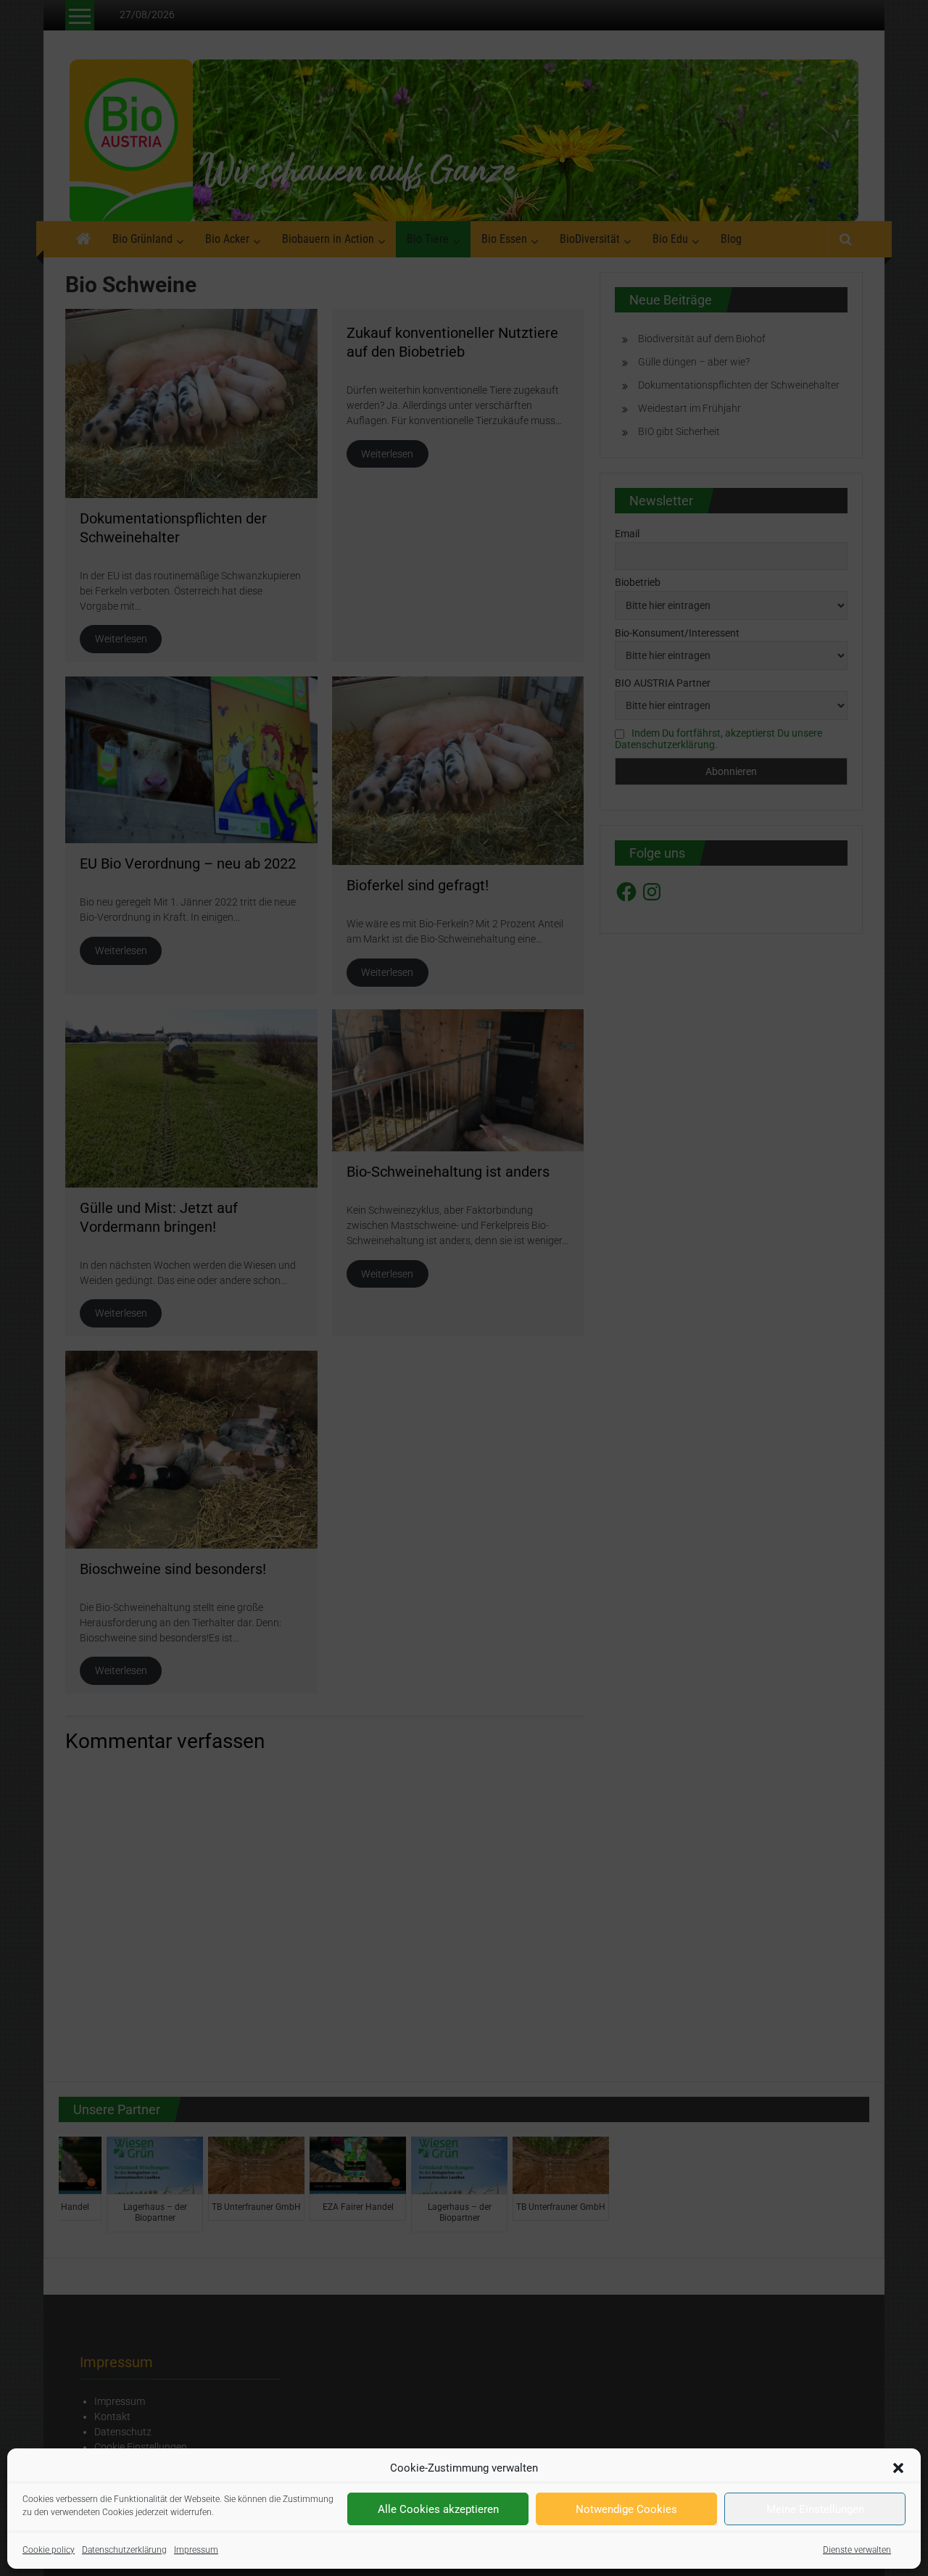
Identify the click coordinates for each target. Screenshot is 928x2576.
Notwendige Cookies (626, 2509)
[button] (898, 2468)
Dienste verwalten (857, 2550)
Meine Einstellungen (815, 2509)
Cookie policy (49, 2550)
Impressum (196, 2550)
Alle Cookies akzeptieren (438, 2509)
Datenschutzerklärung (124, 2550)
